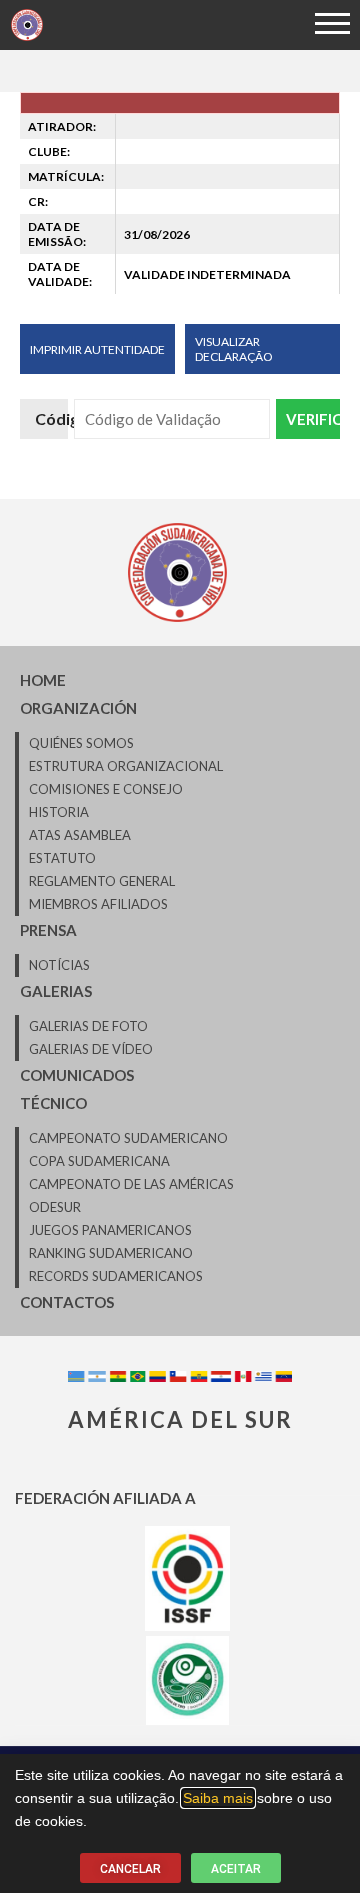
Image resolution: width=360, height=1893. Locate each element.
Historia (59, 812)
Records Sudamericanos (116, 1276)
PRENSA (48, 930)
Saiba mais (218, 1798)
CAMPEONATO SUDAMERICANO (128, 1138)
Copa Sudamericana (99, 1161)
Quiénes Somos (81, 743)
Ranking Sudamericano (111, 1253)
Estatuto (62, 858)
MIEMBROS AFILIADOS (98, 904)
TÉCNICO (53, 1103)
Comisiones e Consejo (106, 789)
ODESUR (55, 1207)
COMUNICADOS (77, 1075)
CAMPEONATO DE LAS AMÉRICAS (131, 1184)
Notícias (59, 965)
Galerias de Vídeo (91, 1049)
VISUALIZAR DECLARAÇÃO (234, 349)
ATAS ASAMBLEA (80, 835)
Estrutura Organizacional (126, 766)
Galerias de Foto (88, 1026)
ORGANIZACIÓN (78, 708)
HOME (43, 680)
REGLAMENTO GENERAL (102, 881)
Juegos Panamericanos (110, 1230)
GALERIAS (56, 991)
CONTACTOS (67, 1302)
